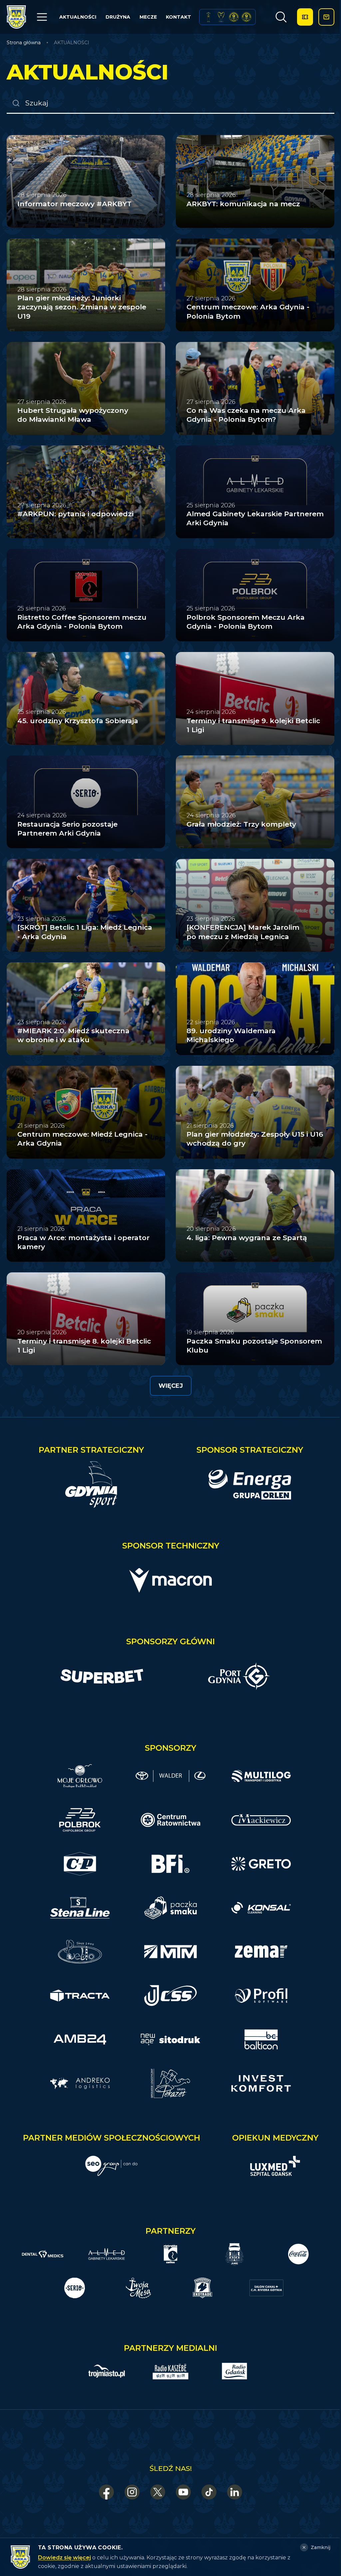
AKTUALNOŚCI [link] (72, 43)
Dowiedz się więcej (64, 2558)
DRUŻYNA (118, 17)
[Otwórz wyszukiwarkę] (281, 17)
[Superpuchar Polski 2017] (234, 17)
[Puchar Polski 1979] (208, 17)
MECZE (148, 17)
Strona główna (24, 43)
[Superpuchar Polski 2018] (246, 17)
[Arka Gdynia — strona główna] (16, 17)
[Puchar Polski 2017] (221, 17)
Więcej (171, 1386)
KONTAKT (178, 17)
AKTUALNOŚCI (78, 17)
